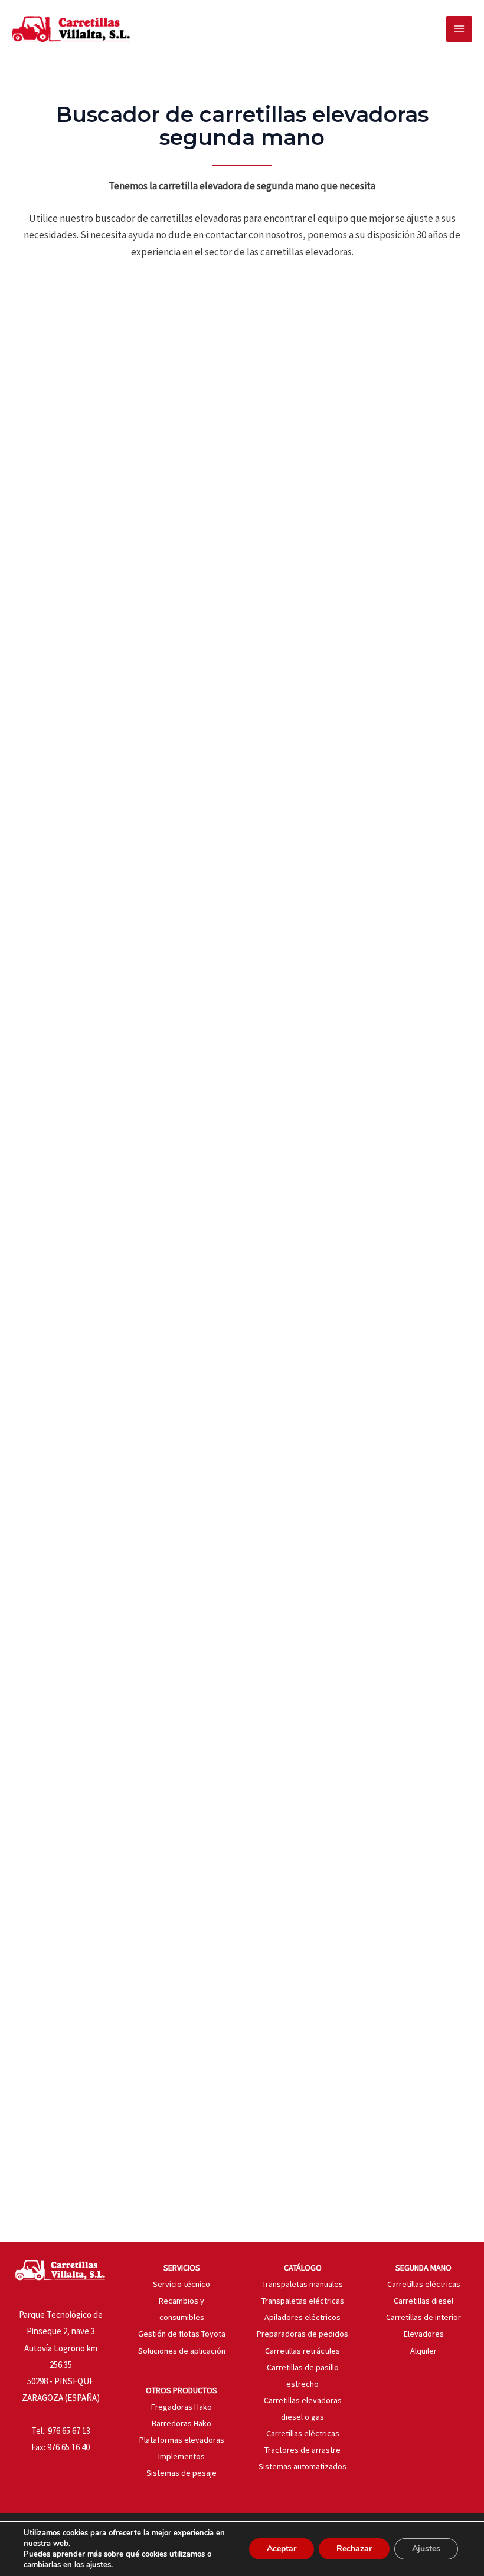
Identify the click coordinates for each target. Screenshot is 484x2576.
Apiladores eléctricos (302, 2317)
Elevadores (424, 2334)
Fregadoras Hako (181, 2407)
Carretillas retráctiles (302, 2351)
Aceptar (282, 2549)
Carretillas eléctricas (303, 2433)
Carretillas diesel (423, 2301)
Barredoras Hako (181, 2423)
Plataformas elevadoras (182, 2440)
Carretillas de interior (423, 2317)
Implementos (181, 2456)
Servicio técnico (181, 2284)
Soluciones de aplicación (182, 2351)
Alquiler (423, 2351)
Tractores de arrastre (302, 2450)
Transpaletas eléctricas (303, 2301)
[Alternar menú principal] (459, 29)
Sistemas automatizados (302, 2466)
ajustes (99, 2565)
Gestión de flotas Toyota (182, 2334)
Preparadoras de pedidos (302, 2334)
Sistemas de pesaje (181, 2473)
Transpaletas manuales (302, 2284)
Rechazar (354, 2549)
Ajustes (426, 2549)
